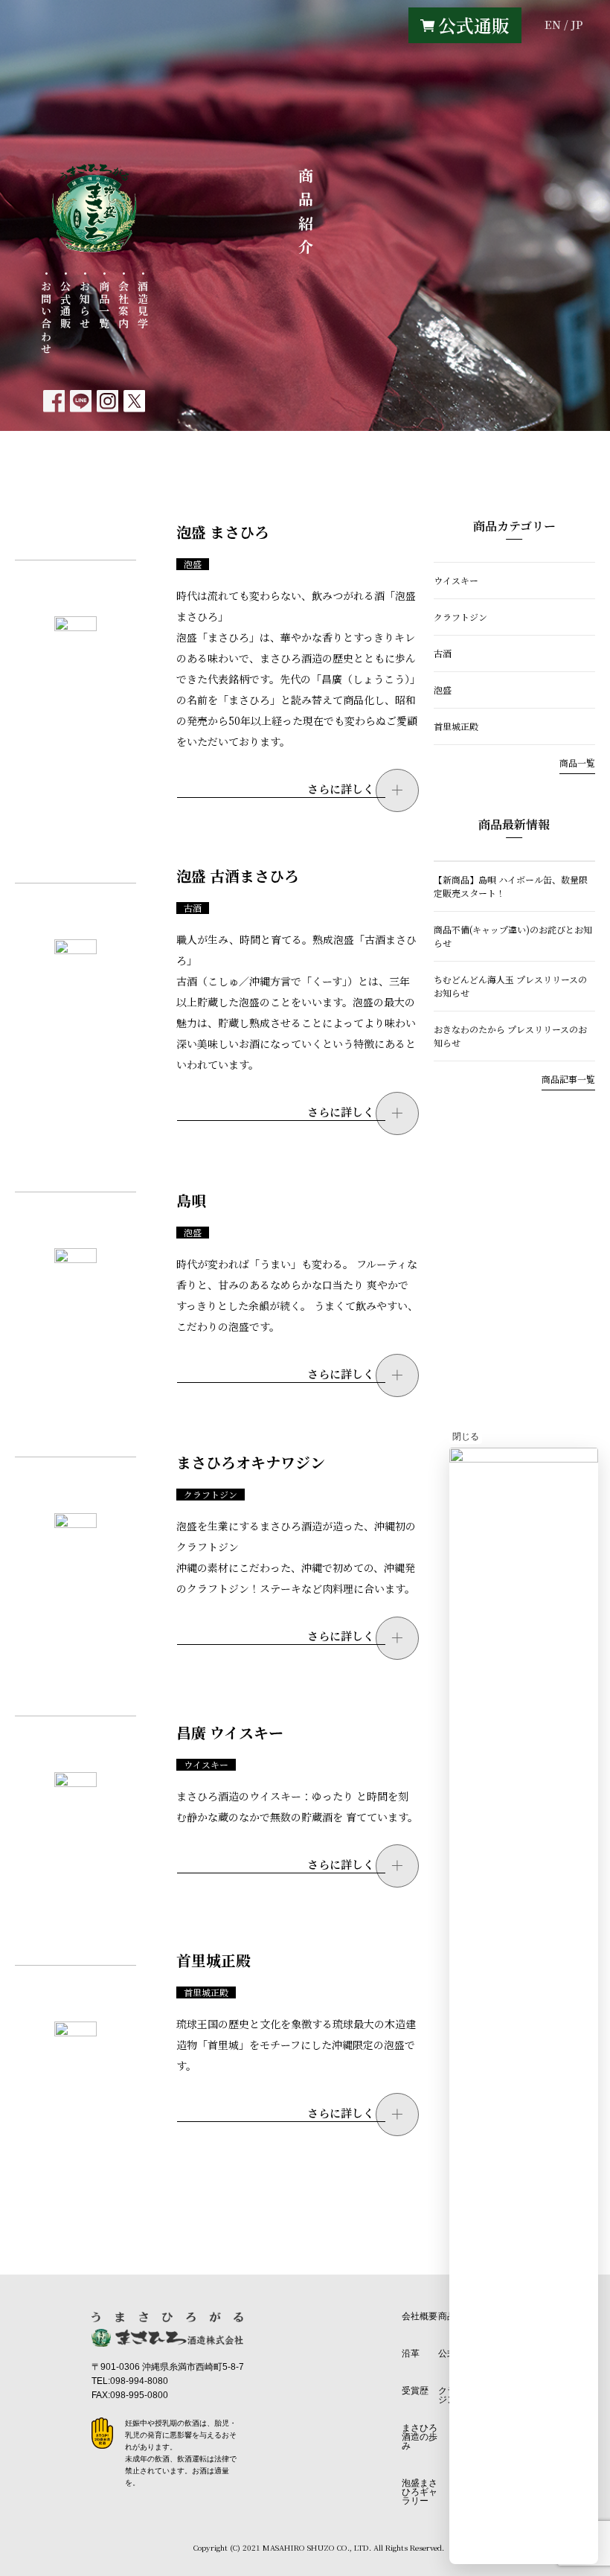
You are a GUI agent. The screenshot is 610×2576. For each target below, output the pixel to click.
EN (553, 24)
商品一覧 (577, 763)
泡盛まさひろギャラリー (420, 2492)
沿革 (411, 2353)
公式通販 (474, 25)
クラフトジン (211, 1495)
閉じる (466, 1436)
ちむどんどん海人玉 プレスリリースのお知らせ (510, 986)
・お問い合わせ (46, 312)
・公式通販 (65, 299)
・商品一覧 (104, 299)
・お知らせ (85, 299)
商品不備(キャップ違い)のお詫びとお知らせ (513, 936)
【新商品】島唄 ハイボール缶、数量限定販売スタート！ (511, 886)
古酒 (193, 908)
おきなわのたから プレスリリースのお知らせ (510, 1036)
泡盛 (193, 564)
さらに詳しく (341, 789)
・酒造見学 (143, 299)
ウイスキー (206, 1765)
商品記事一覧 (568, 1079)
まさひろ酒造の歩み (420, 2437)
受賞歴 (415, 2391)
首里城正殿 (206, 1992)
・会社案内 (123, 299)
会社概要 (420, 2316)
